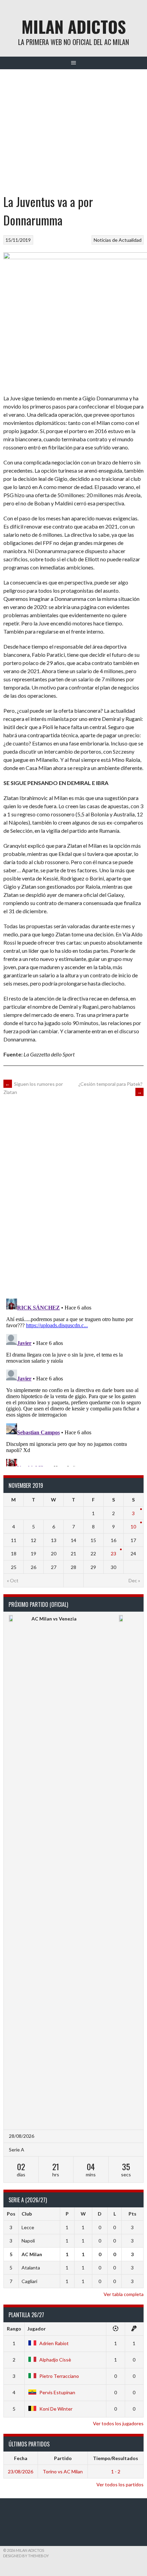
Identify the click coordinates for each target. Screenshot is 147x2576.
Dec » (134, 1580)
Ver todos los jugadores (118, 2423)
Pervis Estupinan (57, 2392)
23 (113, 1553)
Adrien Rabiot (54, 2343)
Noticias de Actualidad (118, 240)
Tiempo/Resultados (116, 2458)
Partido (63, 2458)
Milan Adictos (74, 26)
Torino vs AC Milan (63, 2471)
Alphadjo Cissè (55, 2360)
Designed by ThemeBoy (26, 2556)
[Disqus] (73, 1196)
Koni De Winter (56, 2409)
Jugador (37, 2329)
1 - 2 (116, 2471)
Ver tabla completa (124, 2294)
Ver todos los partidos (120, 2484)
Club (27, 2214)
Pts (132, 2214)
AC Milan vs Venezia (54, 1619)
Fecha (21, 2458)
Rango (14, 2329)
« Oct (13, 1580)
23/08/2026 (21, 2471)
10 (133, 1527)
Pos (11, 2214)
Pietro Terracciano (59, 2376)
